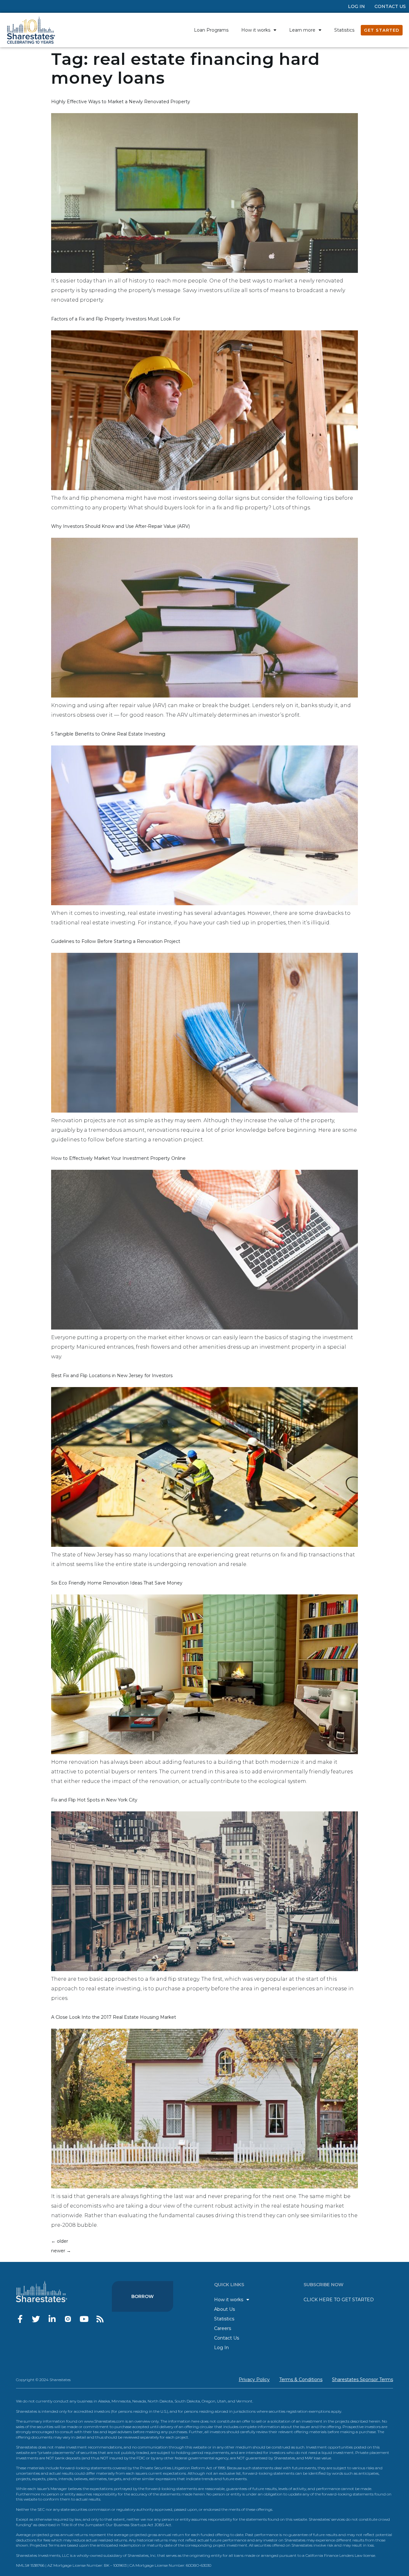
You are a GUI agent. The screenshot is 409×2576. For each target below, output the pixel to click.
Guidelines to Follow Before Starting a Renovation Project (116, 941)
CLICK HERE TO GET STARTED (339, 2300)
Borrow (143, 2296)
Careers (223, 2328)
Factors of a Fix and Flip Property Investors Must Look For (116, 319)
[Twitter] (36, 2319)
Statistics (344, 30)
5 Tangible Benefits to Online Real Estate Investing (108, 734)
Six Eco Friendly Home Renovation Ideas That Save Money (117, 1583)
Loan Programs (211, 30)
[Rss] (100, 2319)
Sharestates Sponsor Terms (363, 2379)
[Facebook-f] (20, 2319)
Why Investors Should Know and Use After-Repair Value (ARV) (120, 526)
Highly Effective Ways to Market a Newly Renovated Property (121, 102)
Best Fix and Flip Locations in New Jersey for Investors (112, 1376)
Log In (356, 6)
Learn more (302, 30)
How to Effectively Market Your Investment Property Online (118, 1158)
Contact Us (390, 6)
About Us (224, 2309)
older (60, 2241)
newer (61, 2251)
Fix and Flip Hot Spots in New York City (94, 1800)
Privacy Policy (254, 2379)
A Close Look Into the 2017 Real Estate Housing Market (114, 2017)
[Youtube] (84, 2319)
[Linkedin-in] (52, 2319)
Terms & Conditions (301, 2379)
